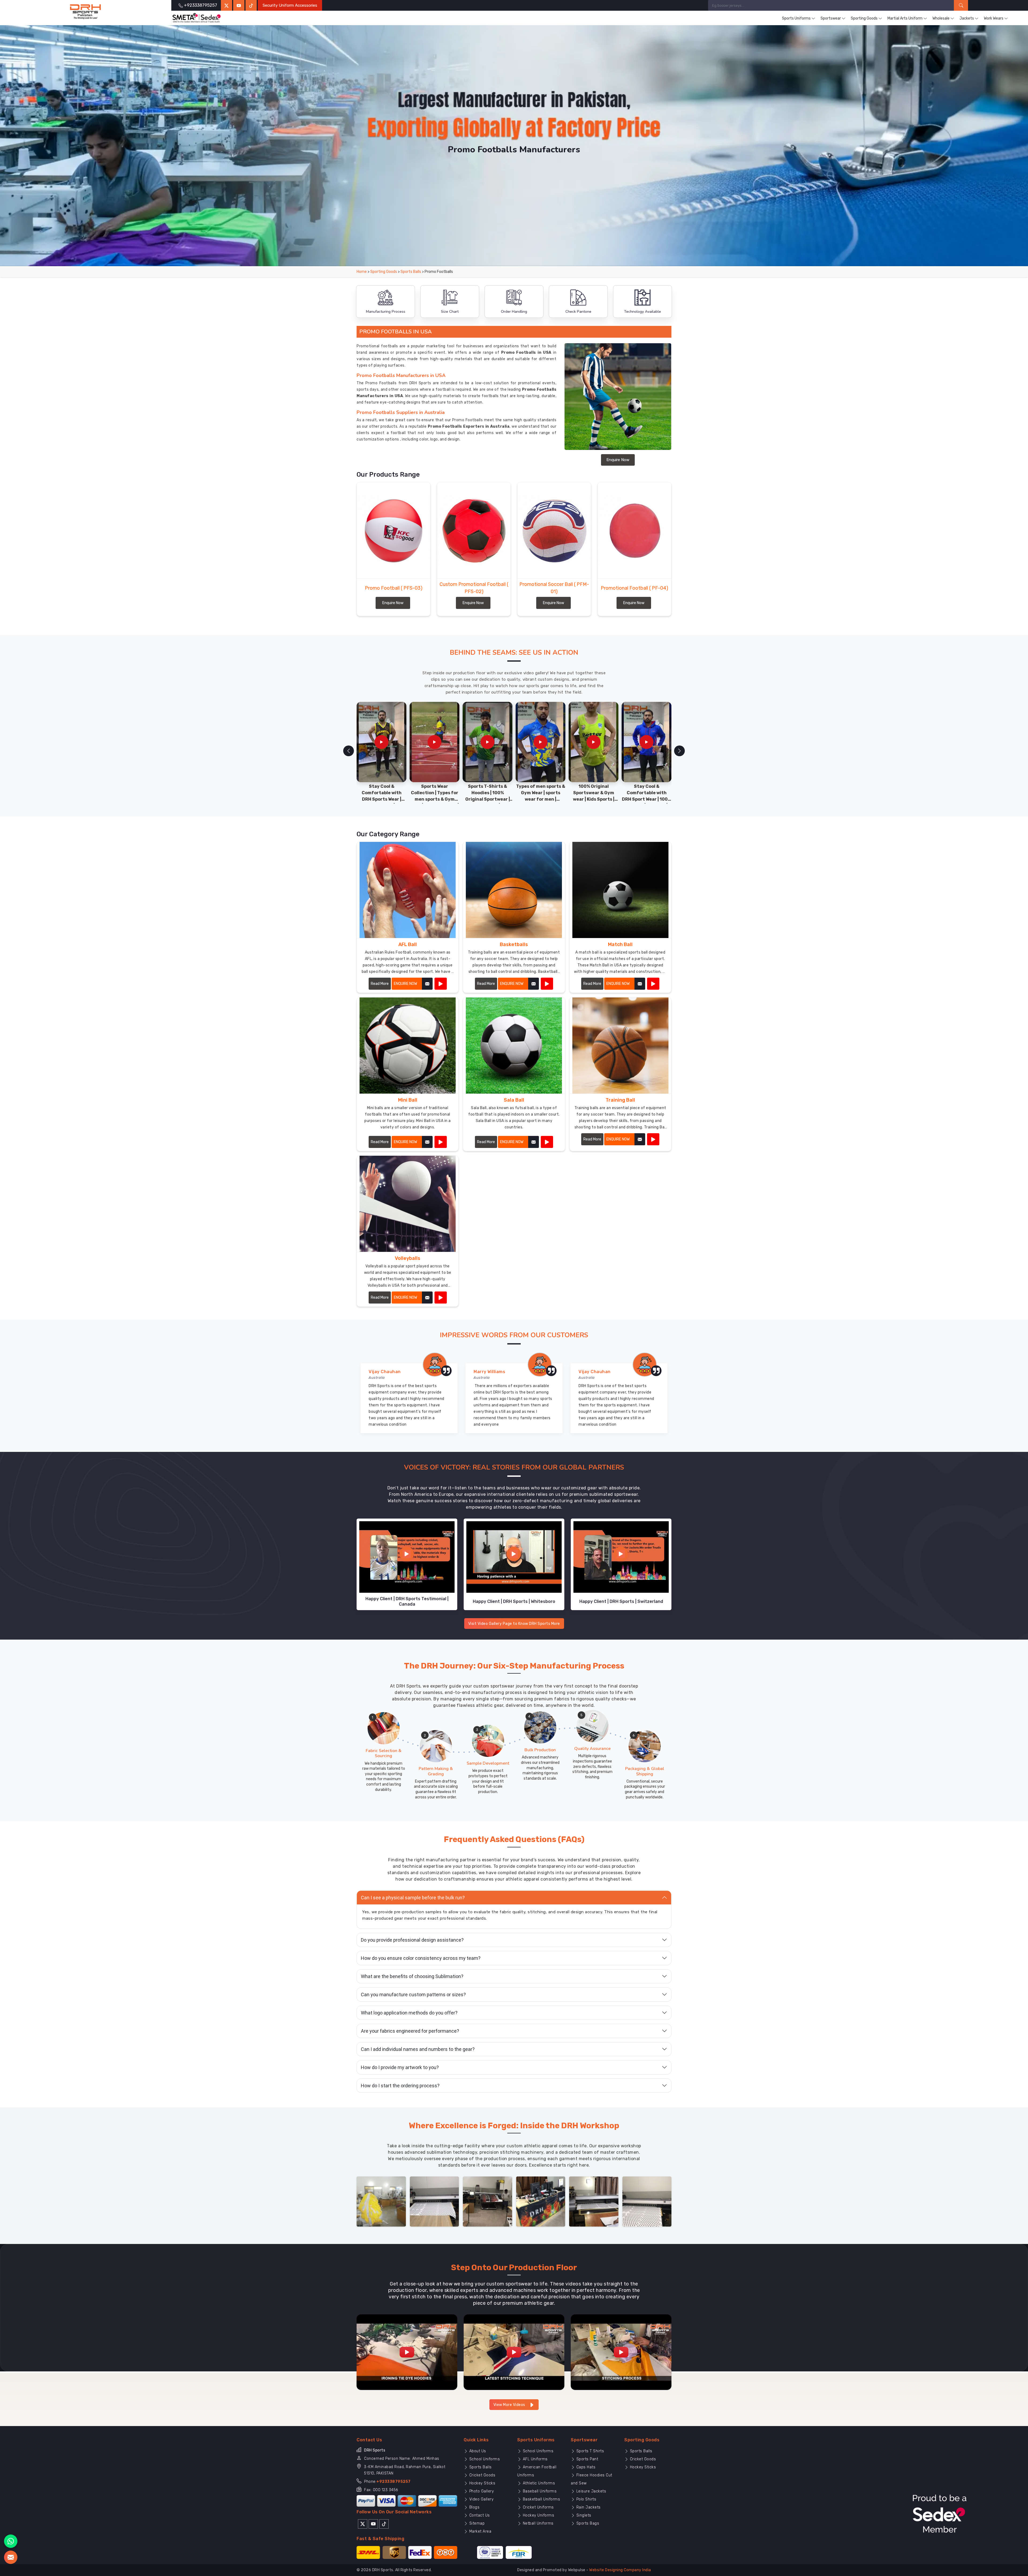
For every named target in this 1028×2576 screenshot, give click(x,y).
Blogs (474, 2507)
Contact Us (479, 2515)
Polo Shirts (586, 2499)
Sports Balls (411, 272)
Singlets (583, 2515)
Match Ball (620, 944)
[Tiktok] (251, 5)
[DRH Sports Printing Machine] (647, 2201)
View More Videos (510, 2405)
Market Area (480, 2531)
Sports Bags (587, 2523)
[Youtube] (373, 2524)
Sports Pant (587, 2459)
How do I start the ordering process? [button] (400, 2086)
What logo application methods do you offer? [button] (409, 2013)
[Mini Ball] (441, 1142)
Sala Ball (514, 1100)
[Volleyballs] (441, 1298)
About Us (477, 2451)
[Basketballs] (547, 984)
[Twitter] (226, 5)
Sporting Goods (864, 18)
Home (362, 272)
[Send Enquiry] (11, 2557)
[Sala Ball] (547, 1142)
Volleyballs (408, 1258)
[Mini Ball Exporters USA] (408, 1046)
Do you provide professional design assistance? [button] (412, 1940)
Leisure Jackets (591, 2491)
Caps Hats (585, 2467)
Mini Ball (408, 1100)
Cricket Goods (482, 2475)
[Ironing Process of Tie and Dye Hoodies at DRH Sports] (407, 2352)
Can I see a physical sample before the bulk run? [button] (413, 1898)
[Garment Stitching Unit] (381, 2201)
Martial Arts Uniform (905, 18)
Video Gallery (481, 2499)
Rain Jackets (588, 2507)
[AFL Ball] (441, 984)
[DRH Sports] (86, 12)
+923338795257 (394, 2482)
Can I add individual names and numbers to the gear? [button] (418, 2049)
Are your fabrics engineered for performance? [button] (410, 2031)
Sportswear (831, 18)
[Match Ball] (653, 984)
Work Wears (994, 18)
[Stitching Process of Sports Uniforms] (621, 2352)
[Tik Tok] (384, 2524)
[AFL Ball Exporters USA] (408, 890)
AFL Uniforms (535, 2459)
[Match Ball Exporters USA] (620, 890)
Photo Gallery (481, 2491)
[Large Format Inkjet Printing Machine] (594, 2201)
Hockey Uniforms (538, 2515)
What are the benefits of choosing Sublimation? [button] (412, 1976)
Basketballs (514, 944)
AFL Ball (408, 944)
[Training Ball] (653, 1139)
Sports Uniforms (796, 18)
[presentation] (349, 751)
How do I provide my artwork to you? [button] (400, 2067)
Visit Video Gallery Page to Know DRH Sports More (514, 1624)
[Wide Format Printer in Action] (434, 2201)
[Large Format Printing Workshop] (487, 2201)
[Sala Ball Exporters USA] (514, 1046)
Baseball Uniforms (539, 2491)
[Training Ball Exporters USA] (620, 1046)
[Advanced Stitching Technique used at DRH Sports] (514, 2352)
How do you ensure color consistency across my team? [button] (421, 1958)
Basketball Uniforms (541, 2499)
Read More (380, 984)
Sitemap (476, 2523)
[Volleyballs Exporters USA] (408, 1204)
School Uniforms (484, 2459)
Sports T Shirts (589, 2451)
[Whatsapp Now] (11, 2541)
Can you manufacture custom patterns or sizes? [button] (413, 1995)
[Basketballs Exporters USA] (514, 890)
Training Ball (620, 1100)
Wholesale (941, 18)
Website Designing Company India (620, 2570)
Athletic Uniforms (538, 2483)
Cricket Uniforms (538, 2507)
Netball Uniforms (538, 2523)
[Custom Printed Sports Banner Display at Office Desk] (541, 2201)
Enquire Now (618, 460)
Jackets (967, 18)
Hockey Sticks (482, 2483)
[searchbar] (961, 5)
